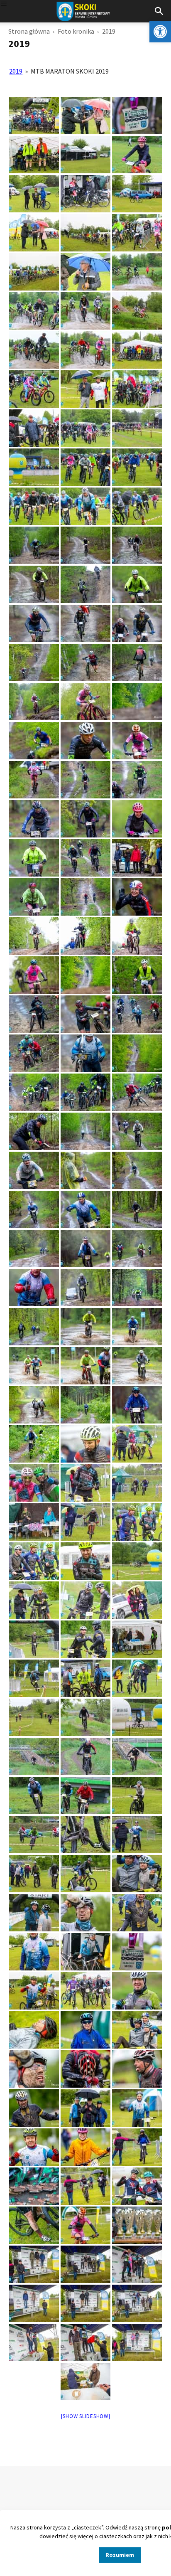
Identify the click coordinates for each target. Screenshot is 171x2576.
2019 (16, 71)
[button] (160, 32)
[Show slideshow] (86, 2416)
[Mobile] (4, 4)
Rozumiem (120, 2555)
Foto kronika (76, 31)
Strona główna (29, 31)
